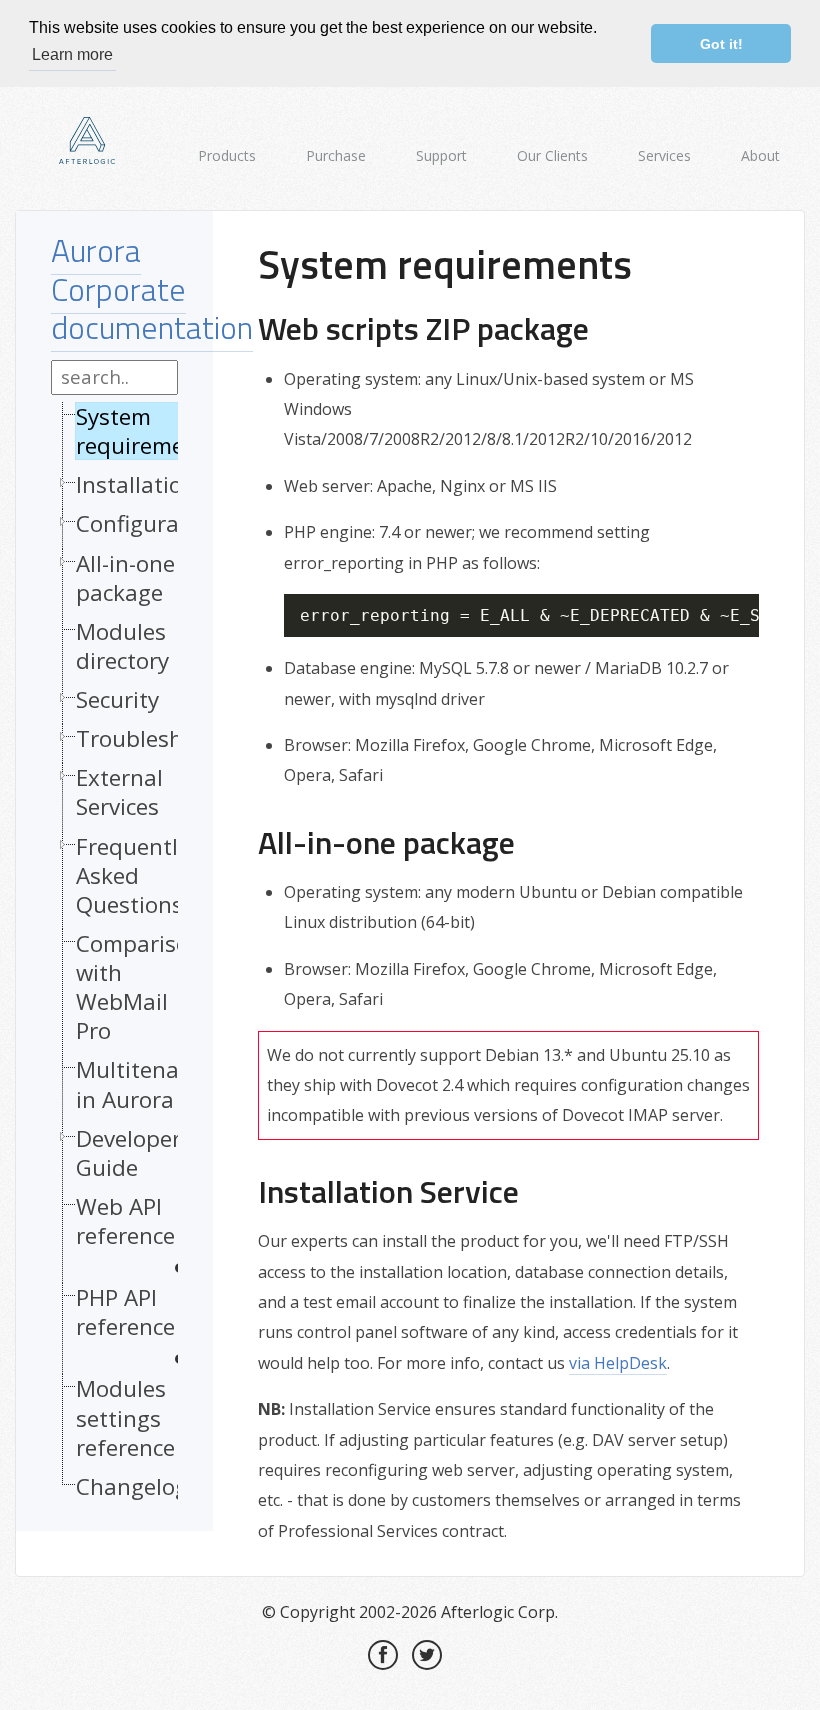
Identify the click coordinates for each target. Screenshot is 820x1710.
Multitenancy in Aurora (145, 1084)
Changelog (132, 1486)
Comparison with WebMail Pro (139, 987)
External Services (119, 792)
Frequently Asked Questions (132, 875)
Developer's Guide (136, 1153)
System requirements (147, 431)
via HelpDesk (618, 1363)
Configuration (148, 523)
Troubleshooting (163, 738)
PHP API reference (125, 1312)
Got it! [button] (721, 44)
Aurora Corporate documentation (152, 288)
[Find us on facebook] (383, 1655)
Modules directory (122, 646)
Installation (136, 484)
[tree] (114, 956)
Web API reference (125, 1221)
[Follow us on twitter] (427, 1655)
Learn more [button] (72, 54)
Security (117, 699)
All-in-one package (125, 578)
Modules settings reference (125, 1417)
